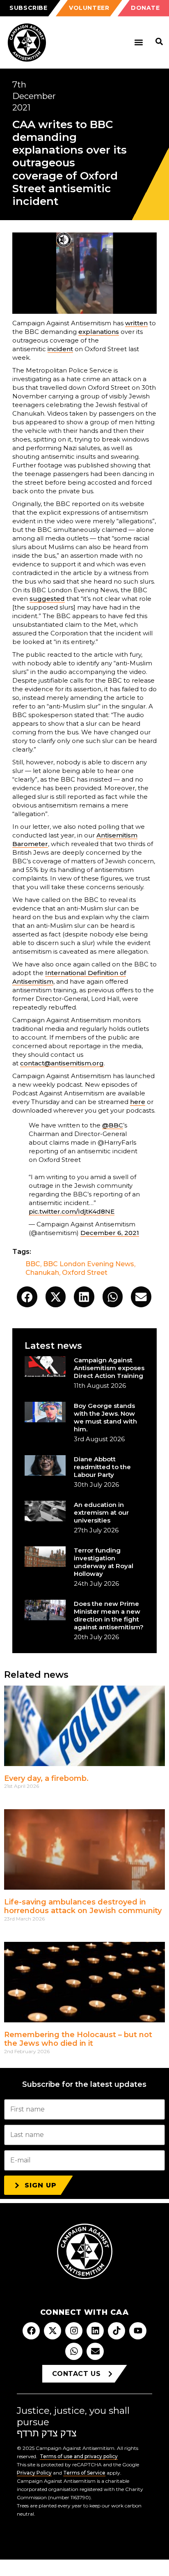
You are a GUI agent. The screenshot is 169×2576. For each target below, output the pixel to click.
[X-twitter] (53, 2331)
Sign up (41, 2185)
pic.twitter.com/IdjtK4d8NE (72, 1211)
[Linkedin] (95, 2331)
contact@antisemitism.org (62, 1063)
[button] (138, 43)
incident (60, 349)
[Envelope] (95, 2351)
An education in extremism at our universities (101, 1512)
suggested (47, 599)
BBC (33, 1264)
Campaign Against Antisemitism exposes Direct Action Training (109, 1368)
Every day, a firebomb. (46, 1778)
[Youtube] (138, 2331)
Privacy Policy (34, 2473)
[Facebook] (31, 2331)
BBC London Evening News (89, 1264)
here (138, 1102)
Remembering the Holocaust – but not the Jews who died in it (78, 2039)
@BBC (113, 1125)
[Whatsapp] (74, 2351)
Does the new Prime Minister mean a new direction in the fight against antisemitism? (109, 1615)
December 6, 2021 (110, 1233)
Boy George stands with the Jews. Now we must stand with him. (105, 1417)
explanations (99, 332)
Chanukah (42, 1273)
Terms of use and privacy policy (79, 2456)
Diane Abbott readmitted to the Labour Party (102, 1467)
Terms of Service (84, 2473)
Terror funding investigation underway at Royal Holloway (104, 1562)
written (136, 323)
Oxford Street (85, 1273)
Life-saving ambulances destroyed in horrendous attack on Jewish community (83, 1907)
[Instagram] (74, 2331)
